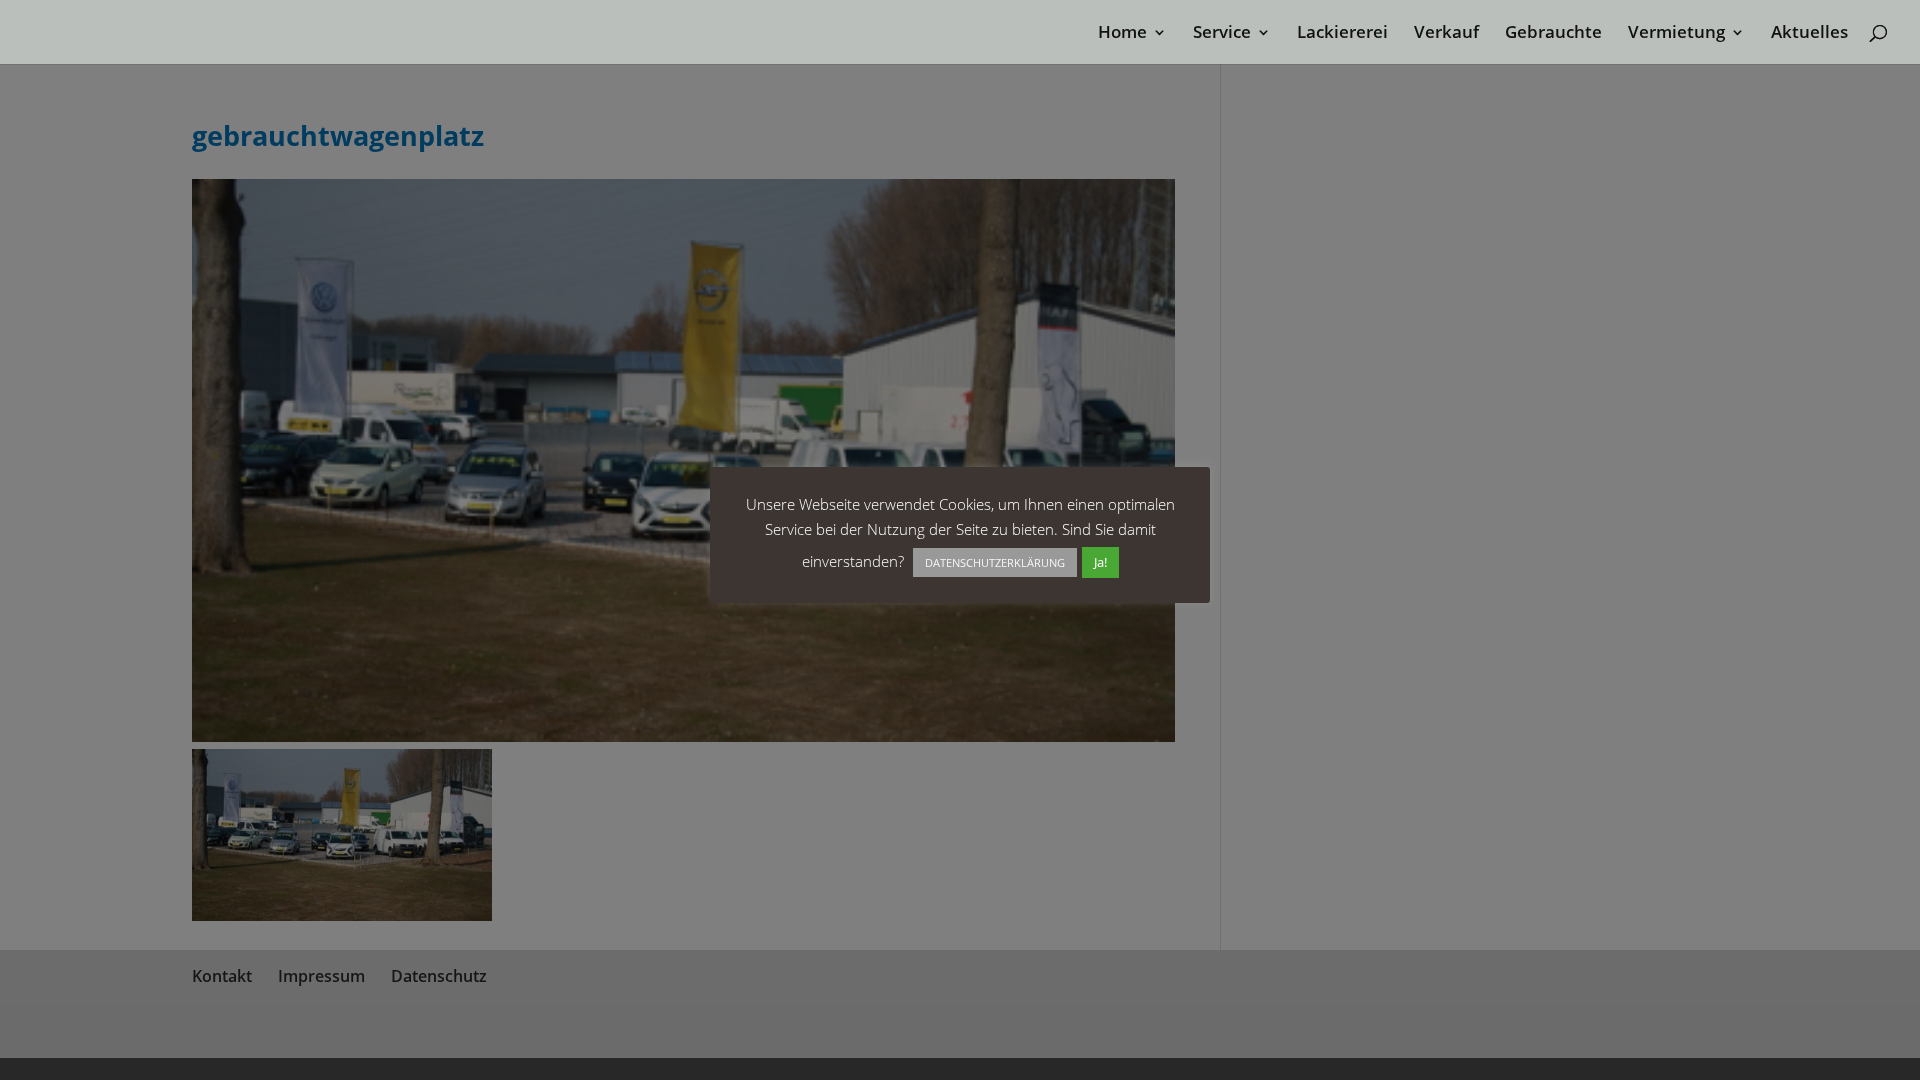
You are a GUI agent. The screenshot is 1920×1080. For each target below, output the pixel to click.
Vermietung (1676, 34)
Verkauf (1446, 34)
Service (1222, 34)
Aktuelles (1809, 34)
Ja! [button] (1100, 562)
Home (1122, 34)
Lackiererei (1342, 34)
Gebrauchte (1553, 34)
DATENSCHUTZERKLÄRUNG (995, 562)
